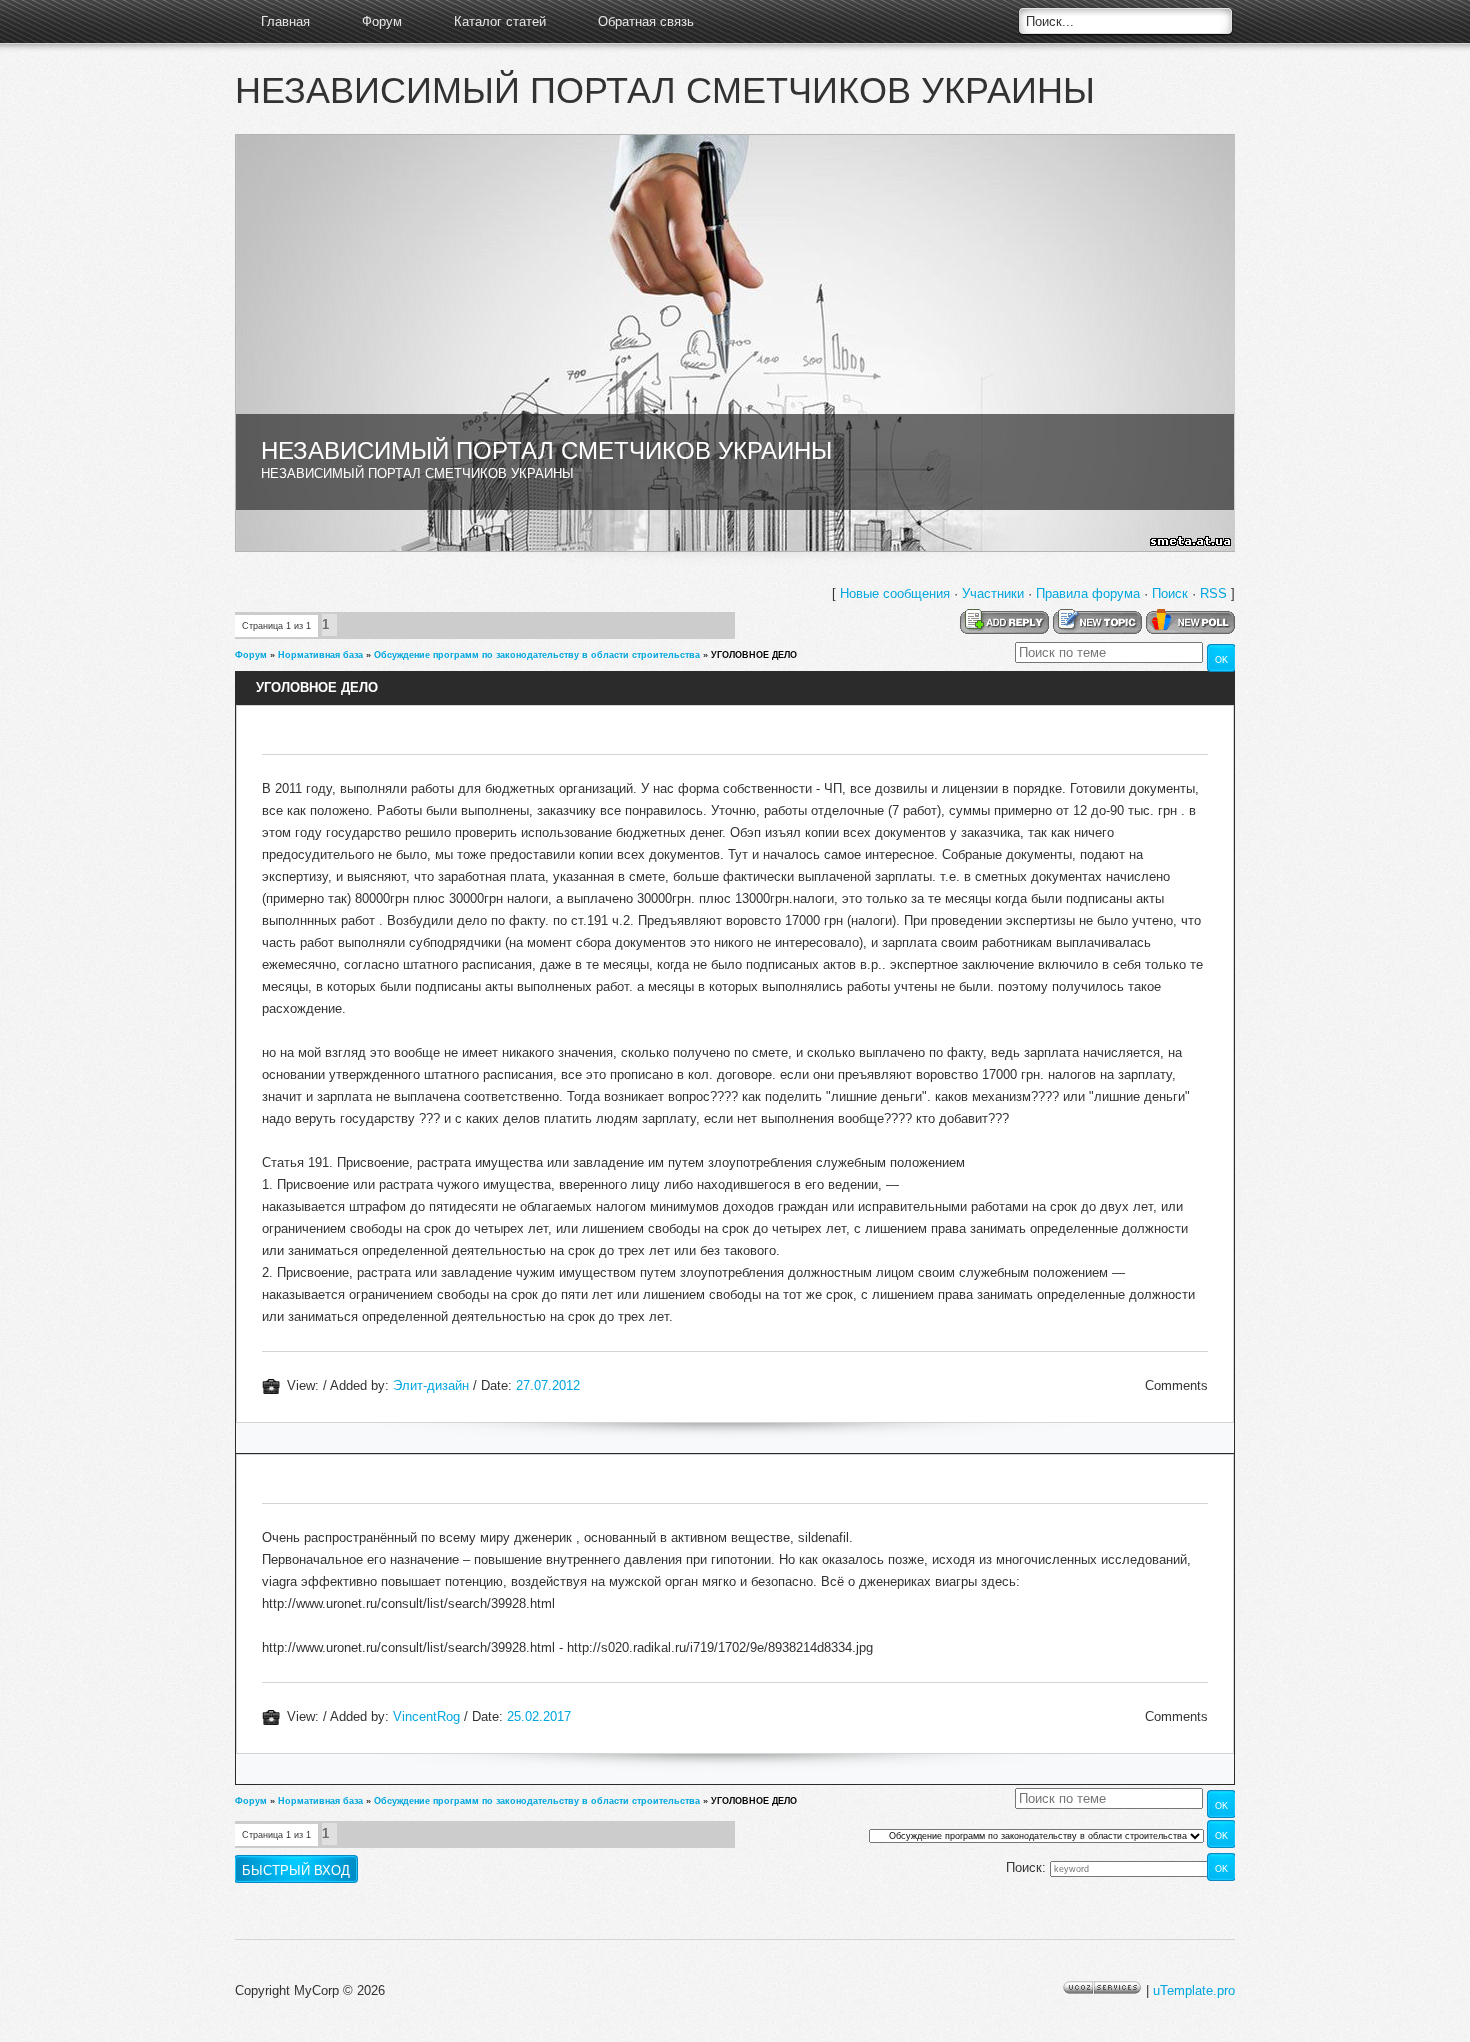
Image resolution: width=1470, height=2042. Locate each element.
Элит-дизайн (431, 1385)
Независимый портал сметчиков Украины (665, 90)
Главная (285, 21)
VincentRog (426, 1716)
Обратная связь (646, 21)
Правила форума (1088, 593)
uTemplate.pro (1194, 1990)
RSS (1213, 593)
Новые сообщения (895, 593)
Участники (993, 593)
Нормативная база (320, 655)
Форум (382, 21)
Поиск (1170, 593)
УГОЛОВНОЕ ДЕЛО (754, 655)
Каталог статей (500, 21)
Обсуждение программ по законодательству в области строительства (537, 655)
